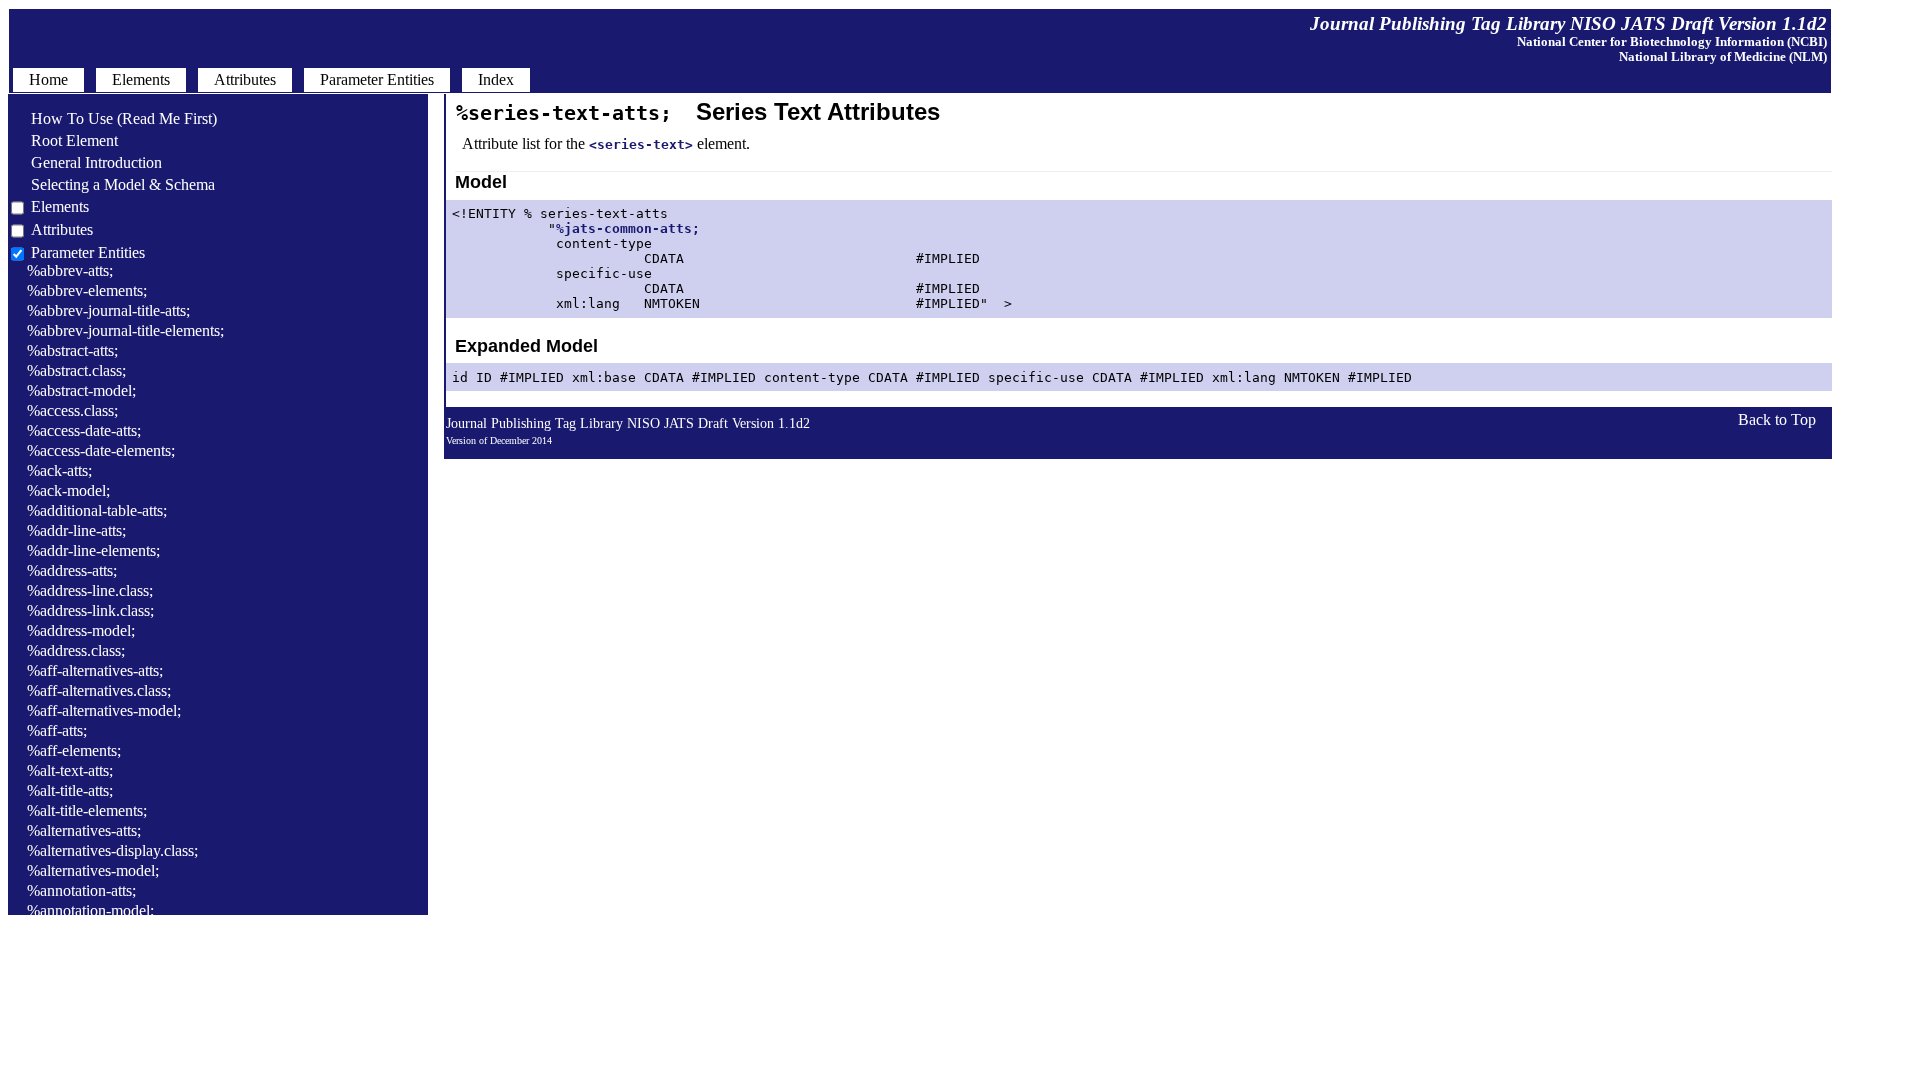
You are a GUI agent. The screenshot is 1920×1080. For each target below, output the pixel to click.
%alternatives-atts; (84, 830)
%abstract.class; (76, 370)
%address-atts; (72, 570)
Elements (60, 206)
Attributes (62, 229)
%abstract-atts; (72, 350)
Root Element (64, 140)
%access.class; (72, 410)
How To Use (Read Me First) (114, 118)
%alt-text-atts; (70, 770)
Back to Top (1777, 419)
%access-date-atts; (84, 430)
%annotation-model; (90, 910)
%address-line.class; (90, 590)
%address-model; (81, 630)
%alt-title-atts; (70, 790)
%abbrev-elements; (87, 290)
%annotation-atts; (81, 890)
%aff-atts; (57, 730)
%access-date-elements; (101, 450)
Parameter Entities (88, 252)
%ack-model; (68, 490)
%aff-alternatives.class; (99, 690)
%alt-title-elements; (87, 810)
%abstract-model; (81, 390)
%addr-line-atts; (76, 530)
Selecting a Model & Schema (113, 184)
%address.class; (76, 650)
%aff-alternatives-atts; (95, 670)
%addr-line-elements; (93, 550)
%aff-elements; (74, 750)
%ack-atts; (59, 470)
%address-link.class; (90, 610)
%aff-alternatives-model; (104, 710)
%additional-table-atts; (97, 510)
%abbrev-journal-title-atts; (108, 310)
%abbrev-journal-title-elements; (125, 330)
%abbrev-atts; (70, 270)
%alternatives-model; (93, 870)
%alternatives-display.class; (112, 850)
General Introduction (86, 162)
